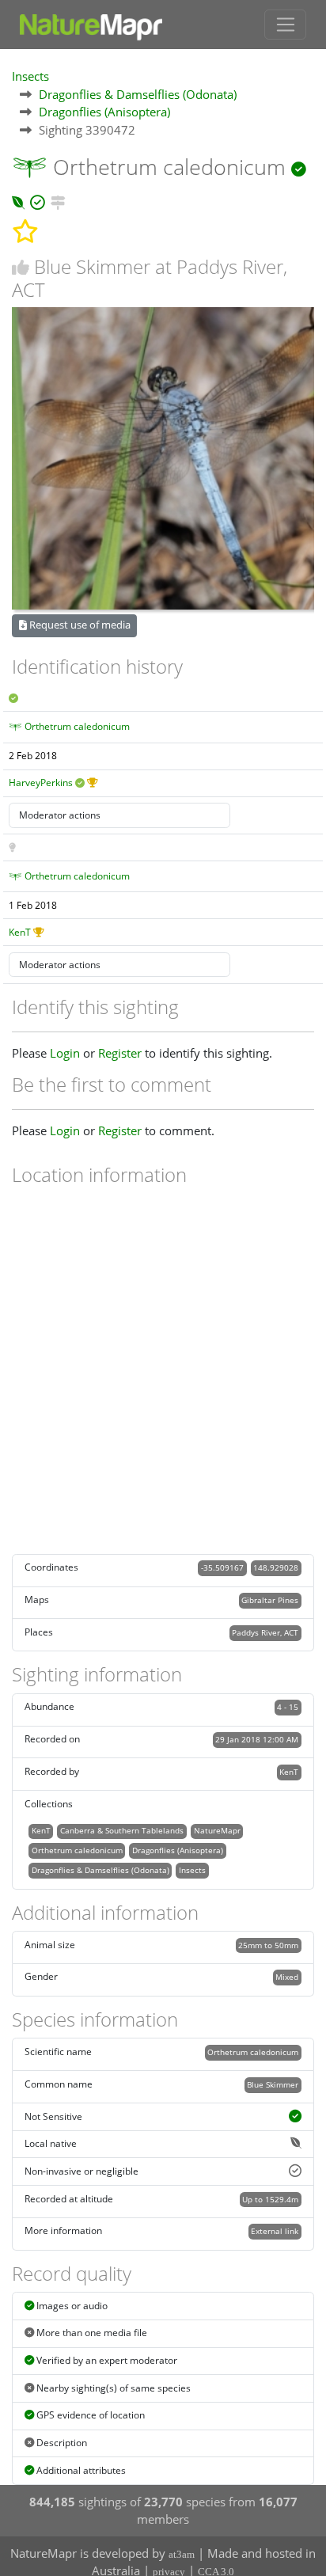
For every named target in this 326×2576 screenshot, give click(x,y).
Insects (30, 76)
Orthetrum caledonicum (77, 726)
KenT (20, 932)
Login (65, 1053)
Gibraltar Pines (270, 1600)
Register (120, 1053)
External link (275, 2231)
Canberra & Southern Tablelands (122, 1830)
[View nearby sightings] (58, 200)
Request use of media (79, 625)
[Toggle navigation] (285, 25)
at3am (182, 2554)
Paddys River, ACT (265, 1632)
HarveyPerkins (41, 783)
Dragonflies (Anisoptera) (104, 112)
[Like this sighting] (21, 267)
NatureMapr (217, 1830)
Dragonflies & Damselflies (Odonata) (138, 94)
